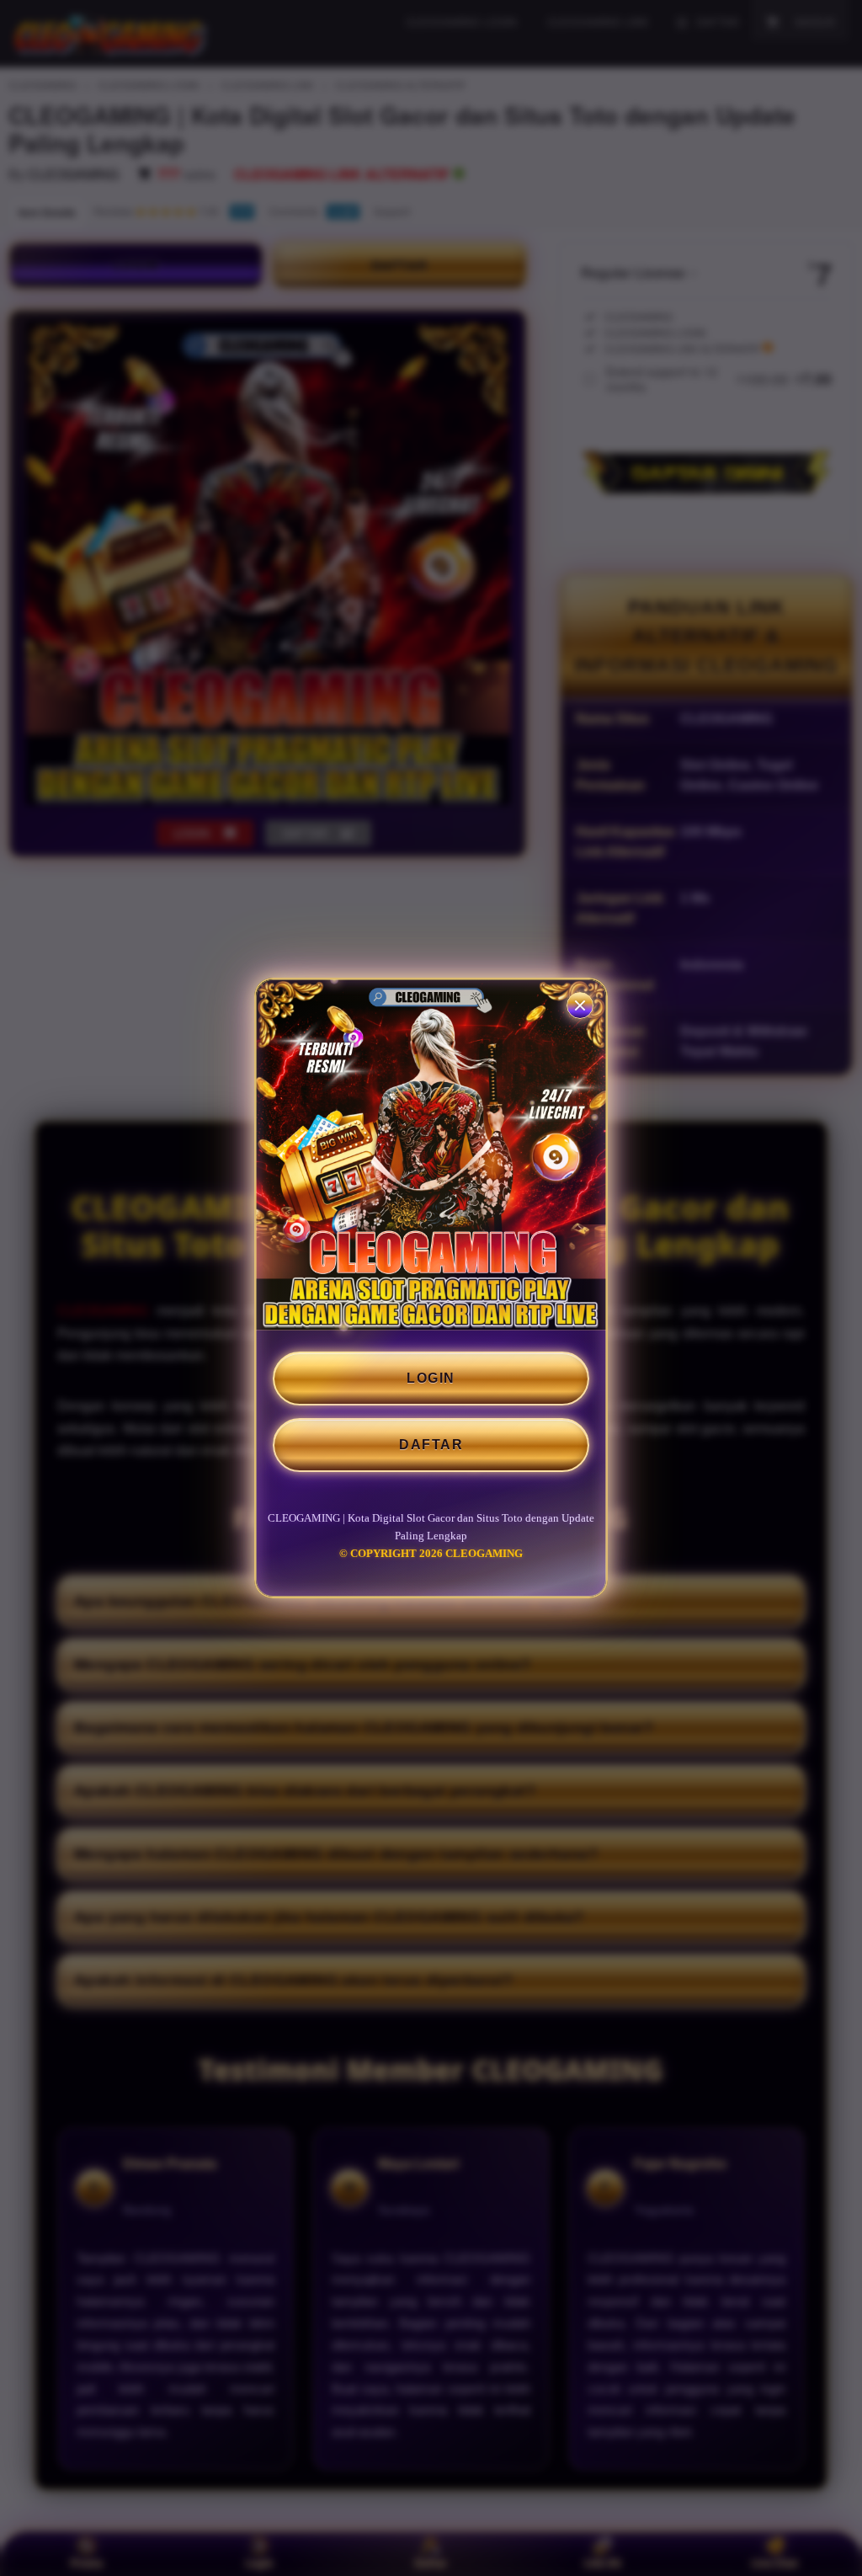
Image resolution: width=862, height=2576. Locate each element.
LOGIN (431, 1378)
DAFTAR (431, 1445)
